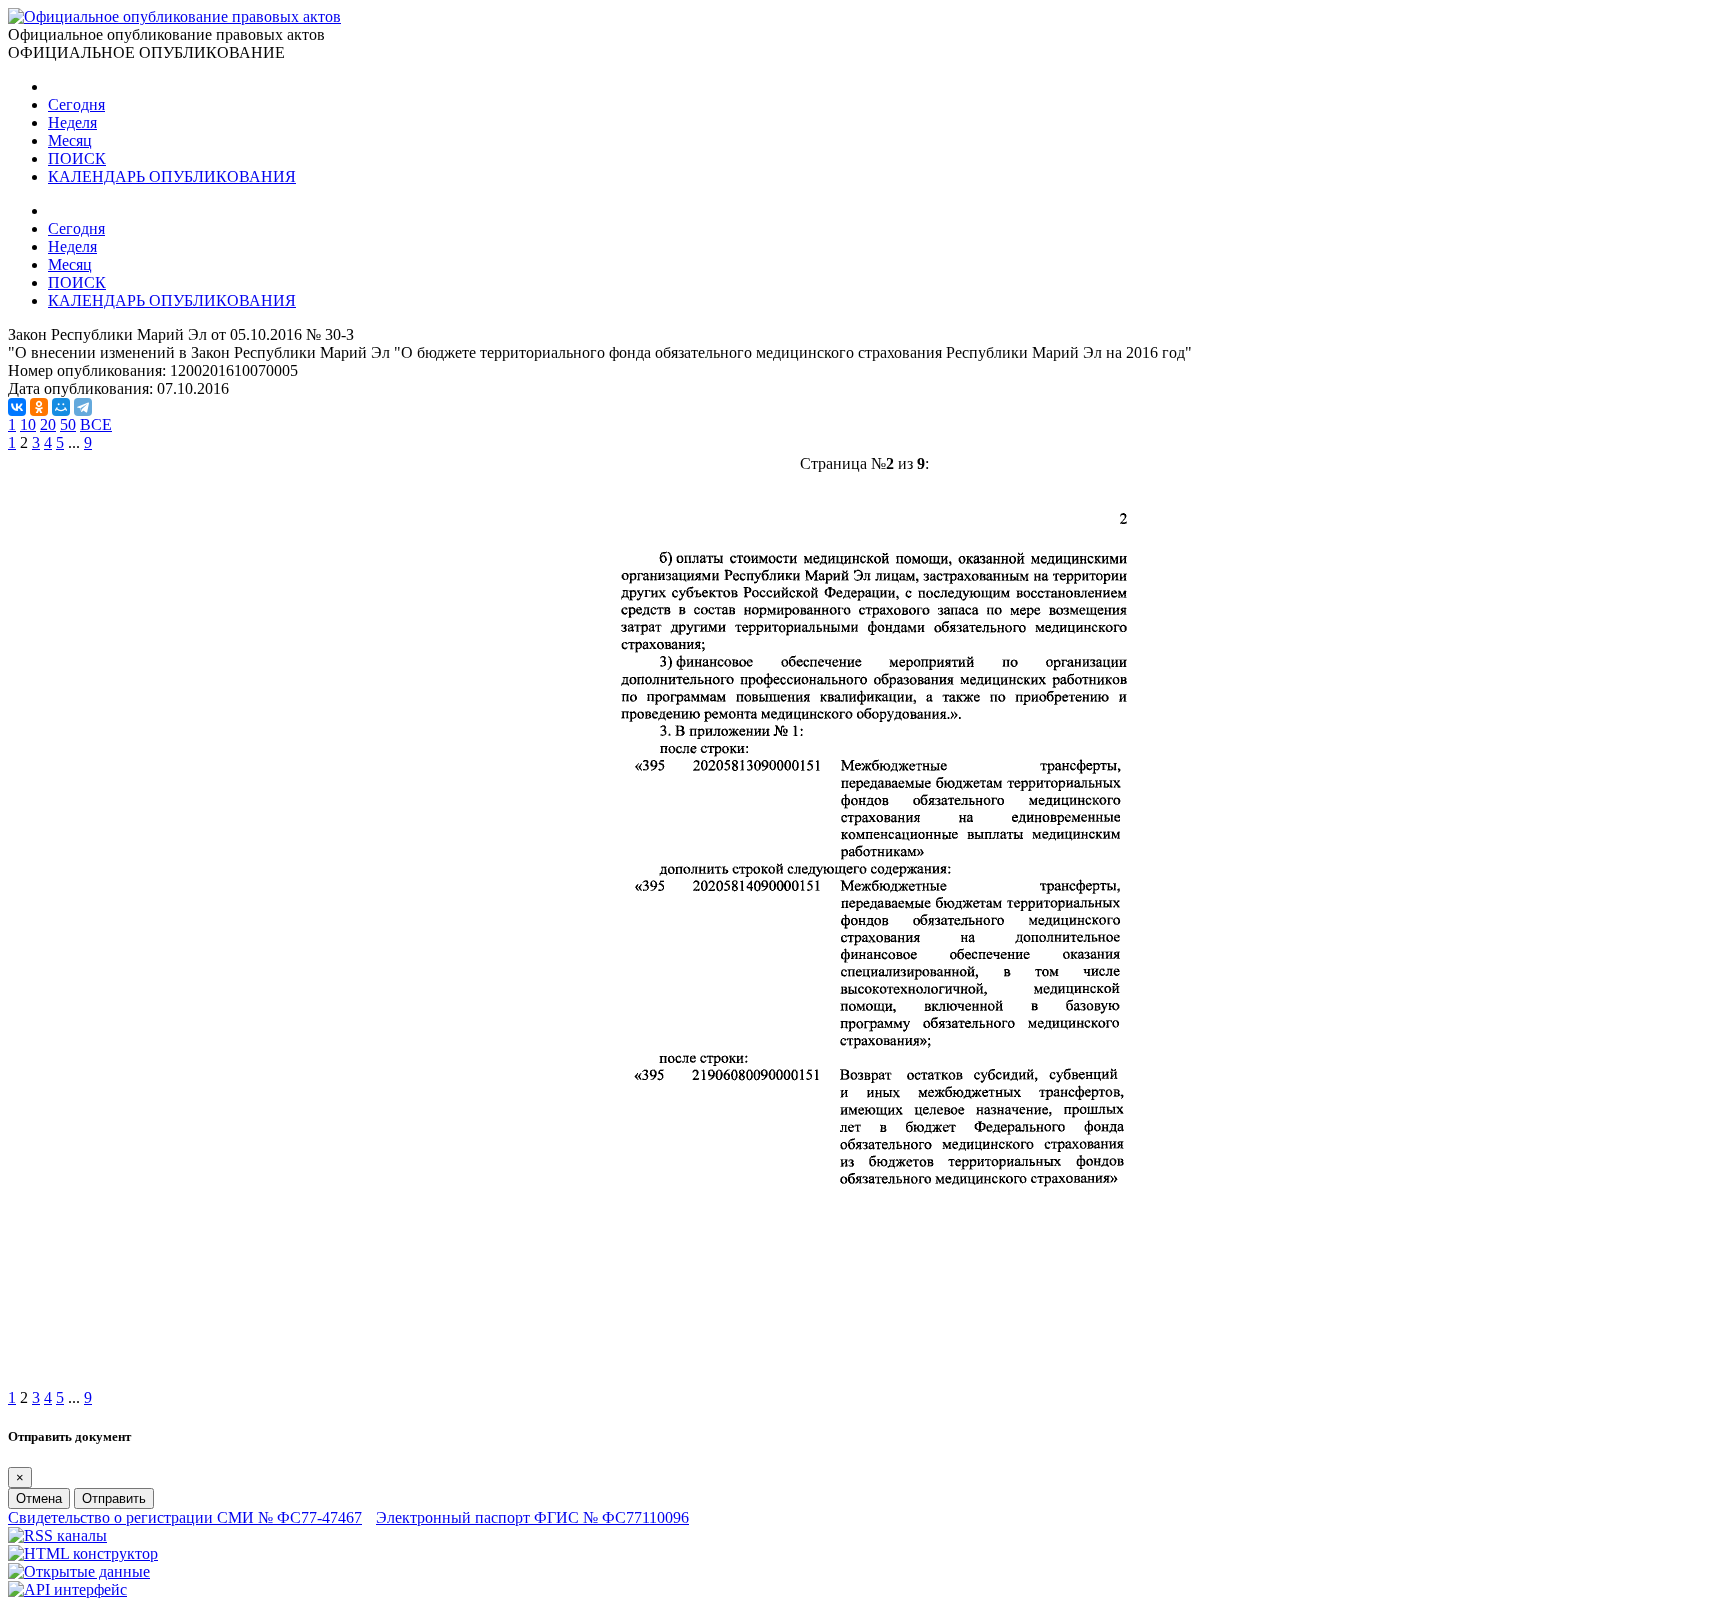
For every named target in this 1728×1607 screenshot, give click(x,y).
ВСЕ (96, 424)
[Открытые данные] (79, 1571)
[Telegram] (83, 407)
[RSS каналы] (57, 1535)
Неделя (72, 122)
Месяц (70, 140)
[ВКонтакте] (17, 407)
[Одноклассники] (39, 407)
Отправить (114, 1498)
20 (48, 424)
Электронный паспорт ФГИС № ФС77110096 (532, 1517)
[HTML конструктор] (83, 1553)
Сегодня (76, 104)
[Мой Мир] (61, 407)
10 (28, 424)
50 (68, 424)
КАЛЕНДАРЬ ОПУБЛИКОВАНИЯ (172, 176)
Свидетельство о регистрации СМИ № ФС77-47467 (185, 1517)
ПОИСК (77, 158)
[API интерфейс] (67, 1589)
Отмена (39, 1498)
